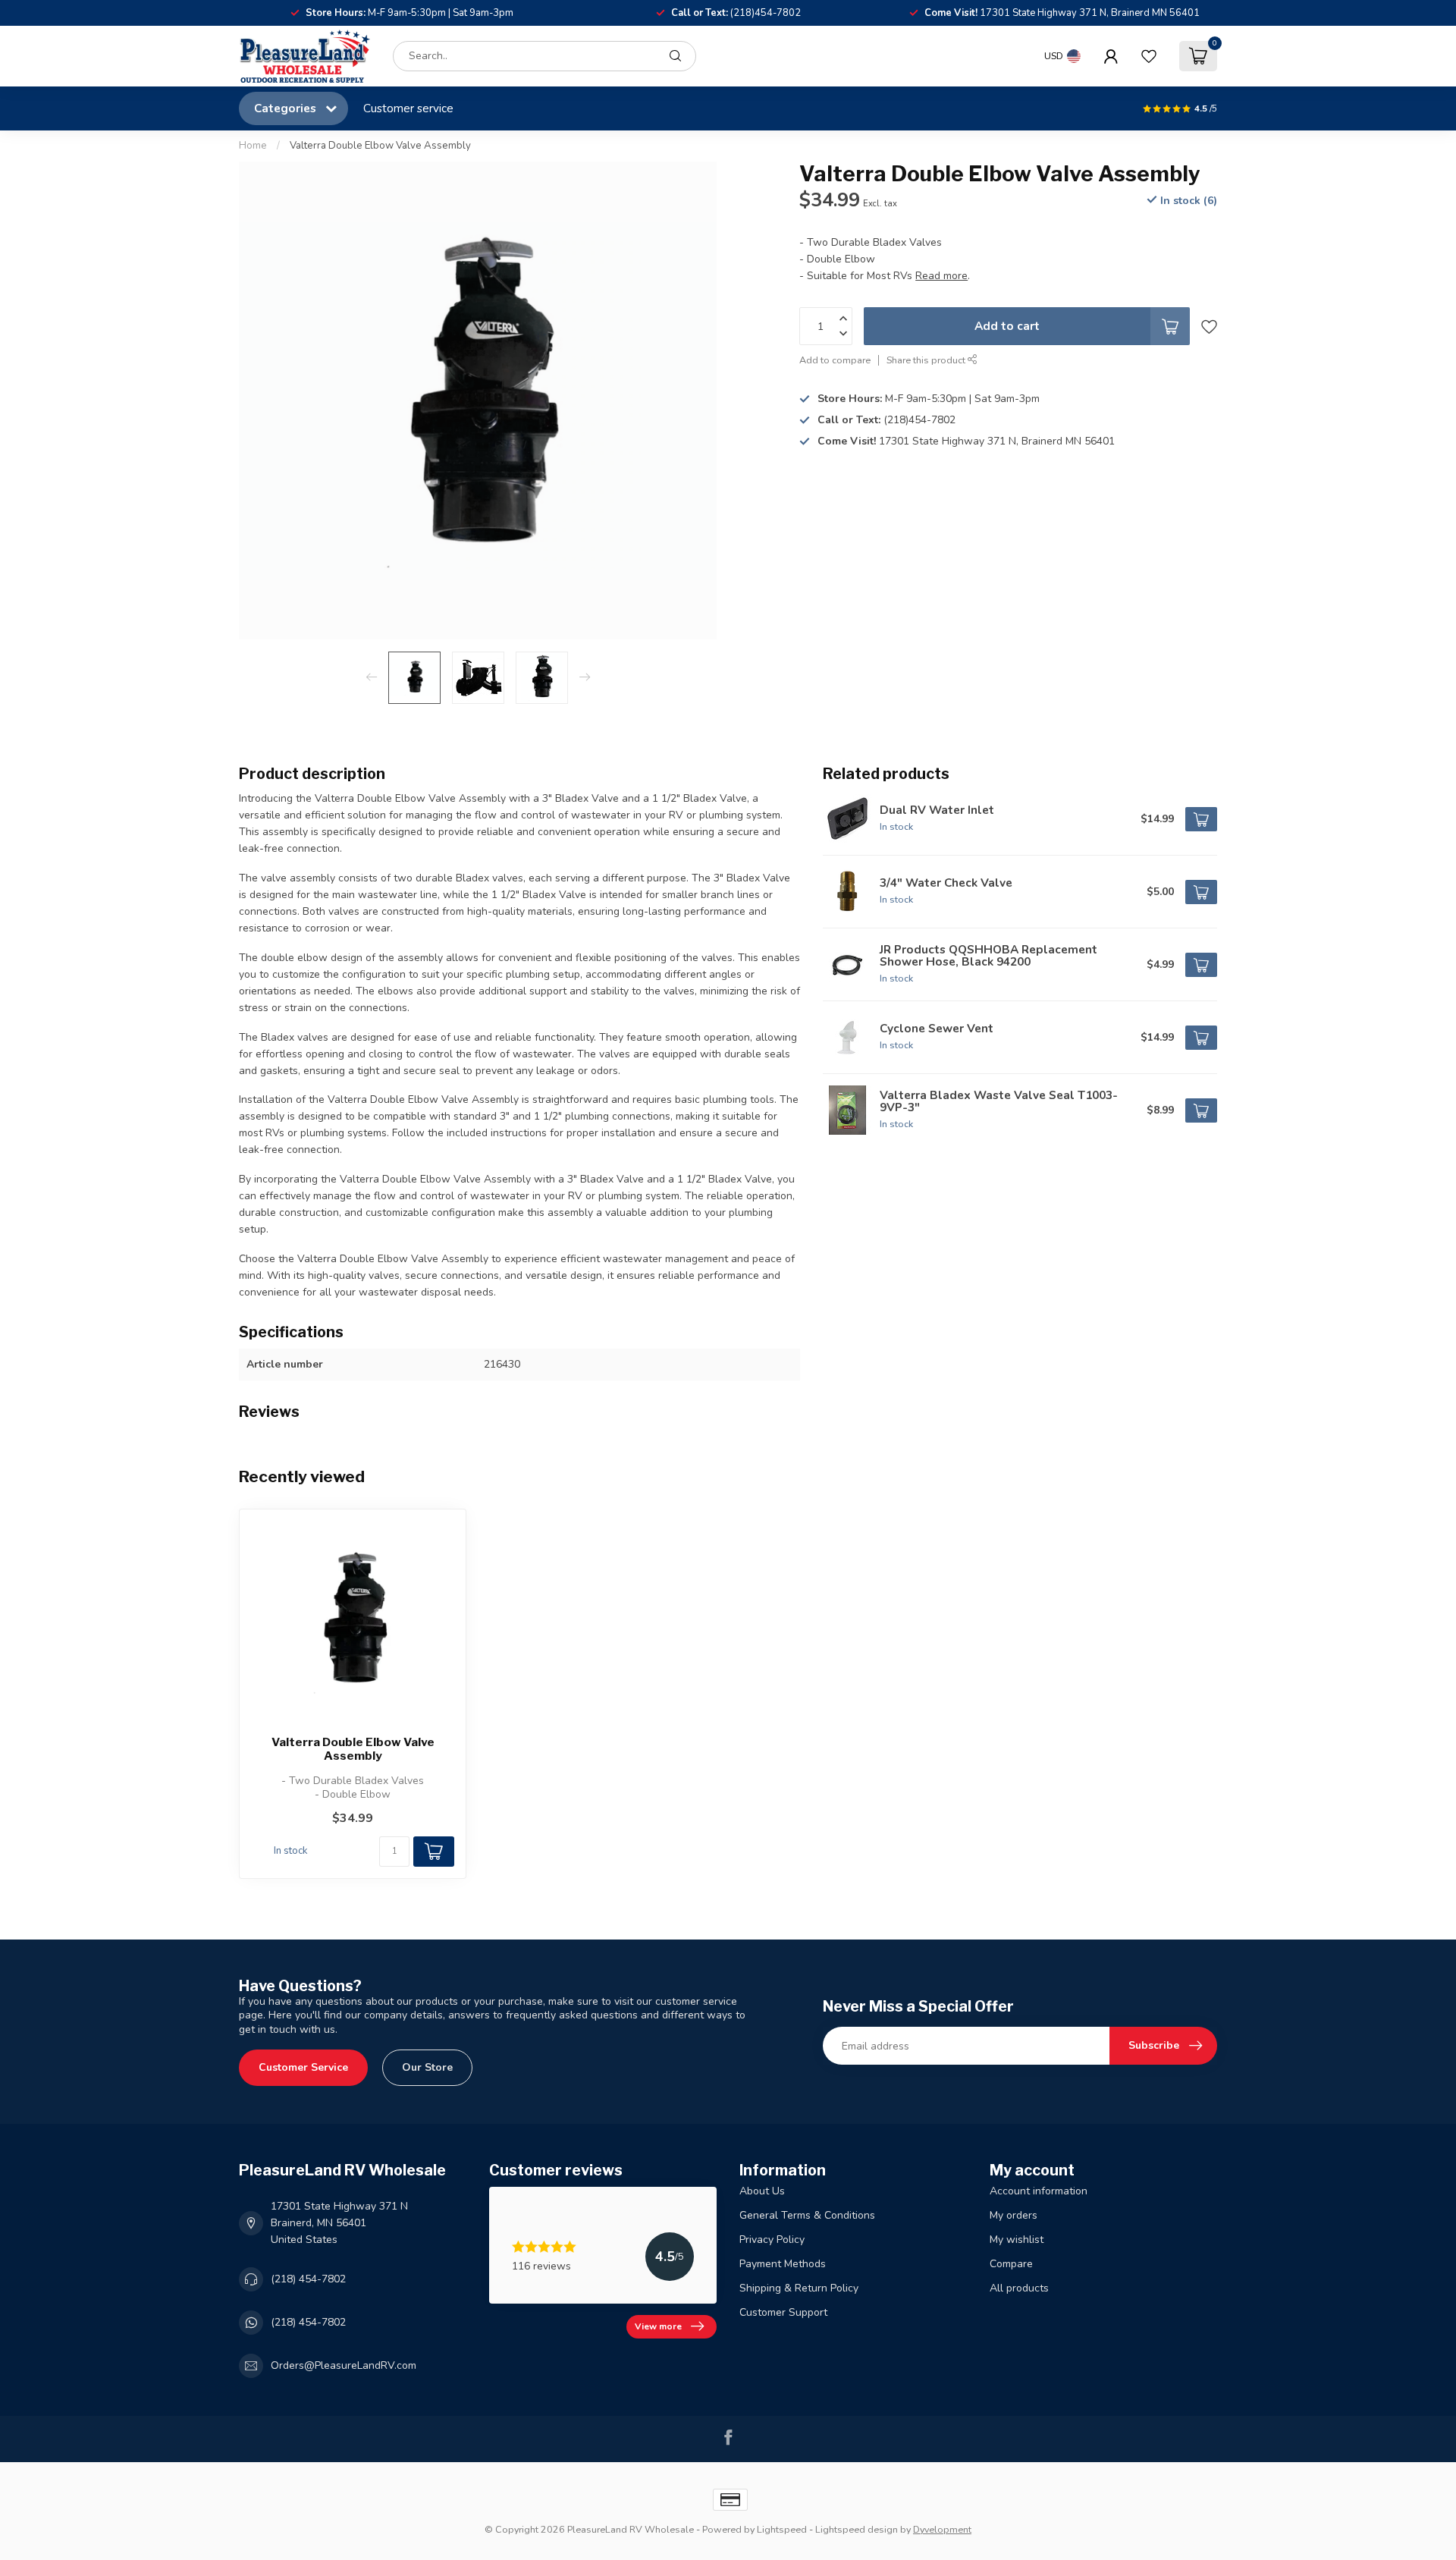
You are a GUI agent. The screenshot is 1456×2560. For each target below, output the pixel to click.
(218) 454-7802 (308, 2279)
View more (658, 2326)
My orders (1014, 2215)
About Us (762, 2191)
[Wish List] (1149, 56)
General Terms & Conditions (807, 2215)
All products (1019, 2288)
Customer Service (303, 2067)
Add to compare (835, 360)
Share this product (927, 360)
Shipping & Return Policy (799, 2288)
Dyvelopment (942, 2529)
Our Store (427, 2067)
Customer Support (783, 2312)
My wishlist (1017, 2240)
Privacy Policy (772, 2240)
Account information (1039, 2191)
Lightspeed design (857, 2529)
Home (253, 146)
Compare (1011, 2264)
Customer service (408, 108)
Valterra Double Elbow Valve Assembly (380, 146)
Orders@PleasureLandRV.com (344, 2365)
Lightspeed (782, 2529)
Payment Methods (783, 2264)
